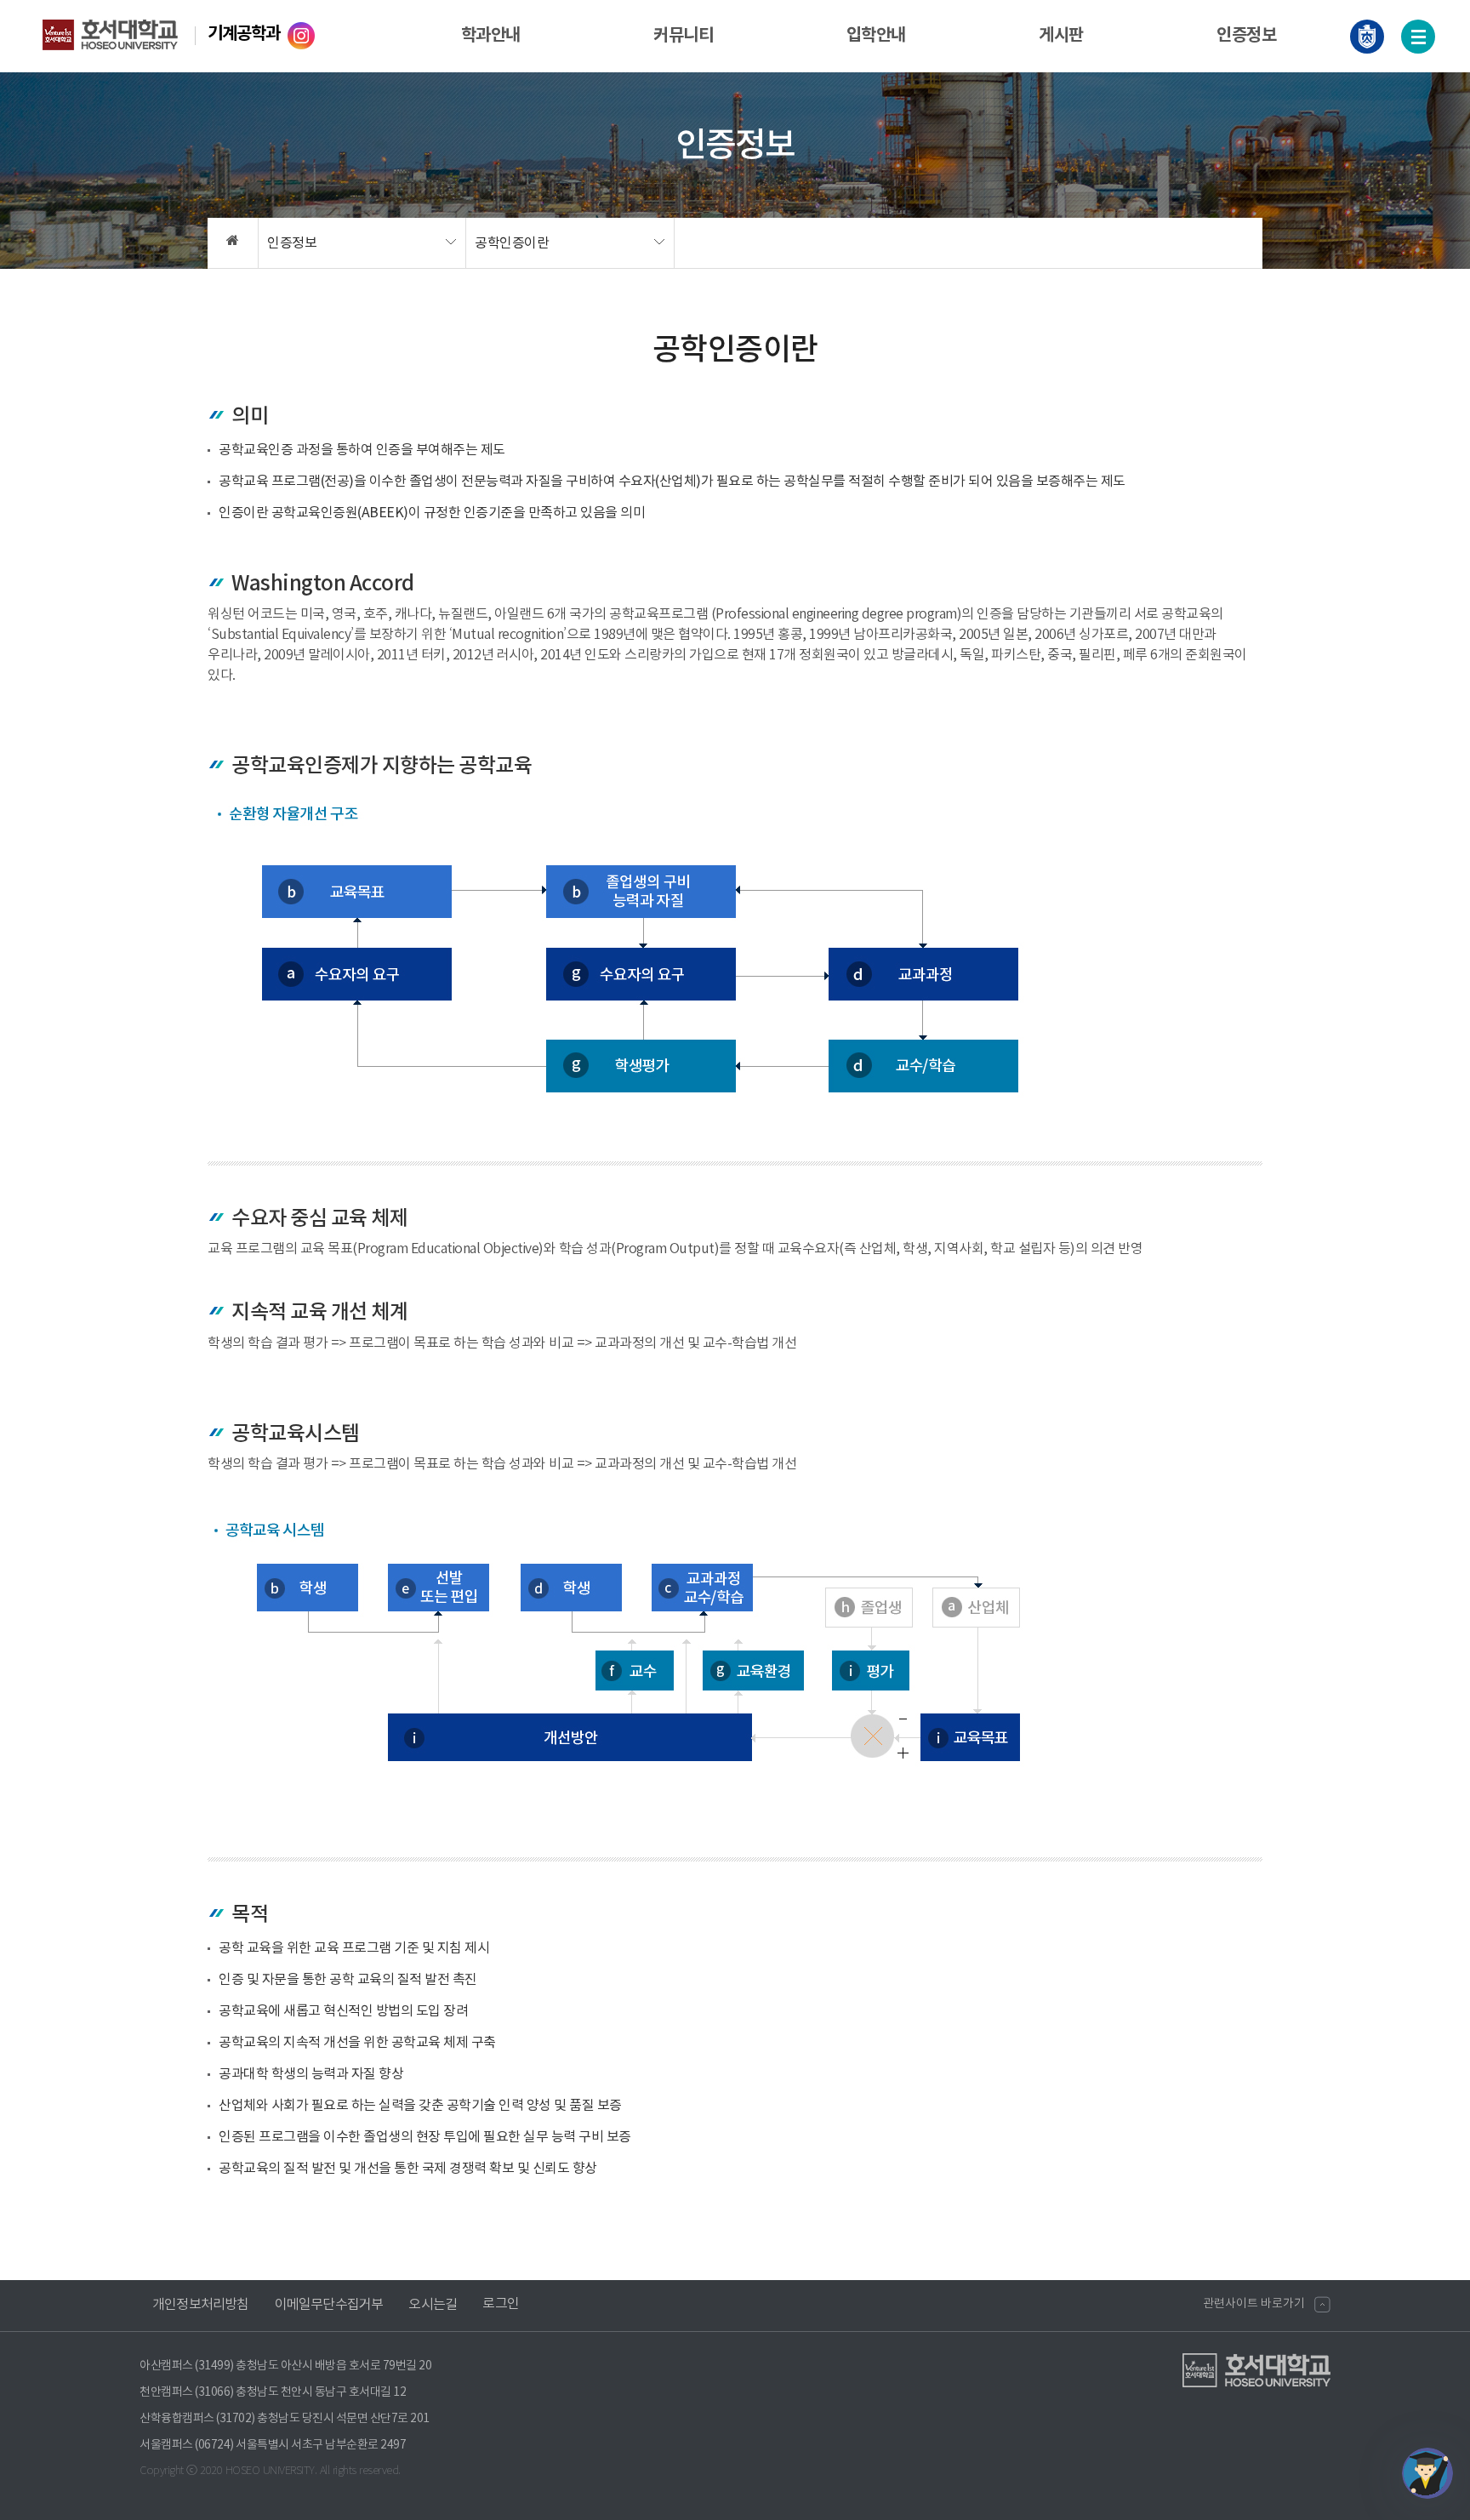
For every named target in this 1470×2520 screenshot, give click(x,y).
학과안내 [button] (491, 36)
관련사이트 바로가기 (1254, 2304)
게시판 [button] (1061, 36)
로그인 (501, 2304)
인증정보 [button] (1246, 36)
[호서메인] (1367, 37)
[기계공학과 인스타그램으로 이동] (299, 34)
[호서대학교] (125, 34)
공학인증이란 (512, 243)
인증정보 (292, 243)
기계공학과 (244, 34)
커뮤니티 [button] (683, 36)
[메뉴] (1418, 37)
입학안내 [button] (876, 36)
